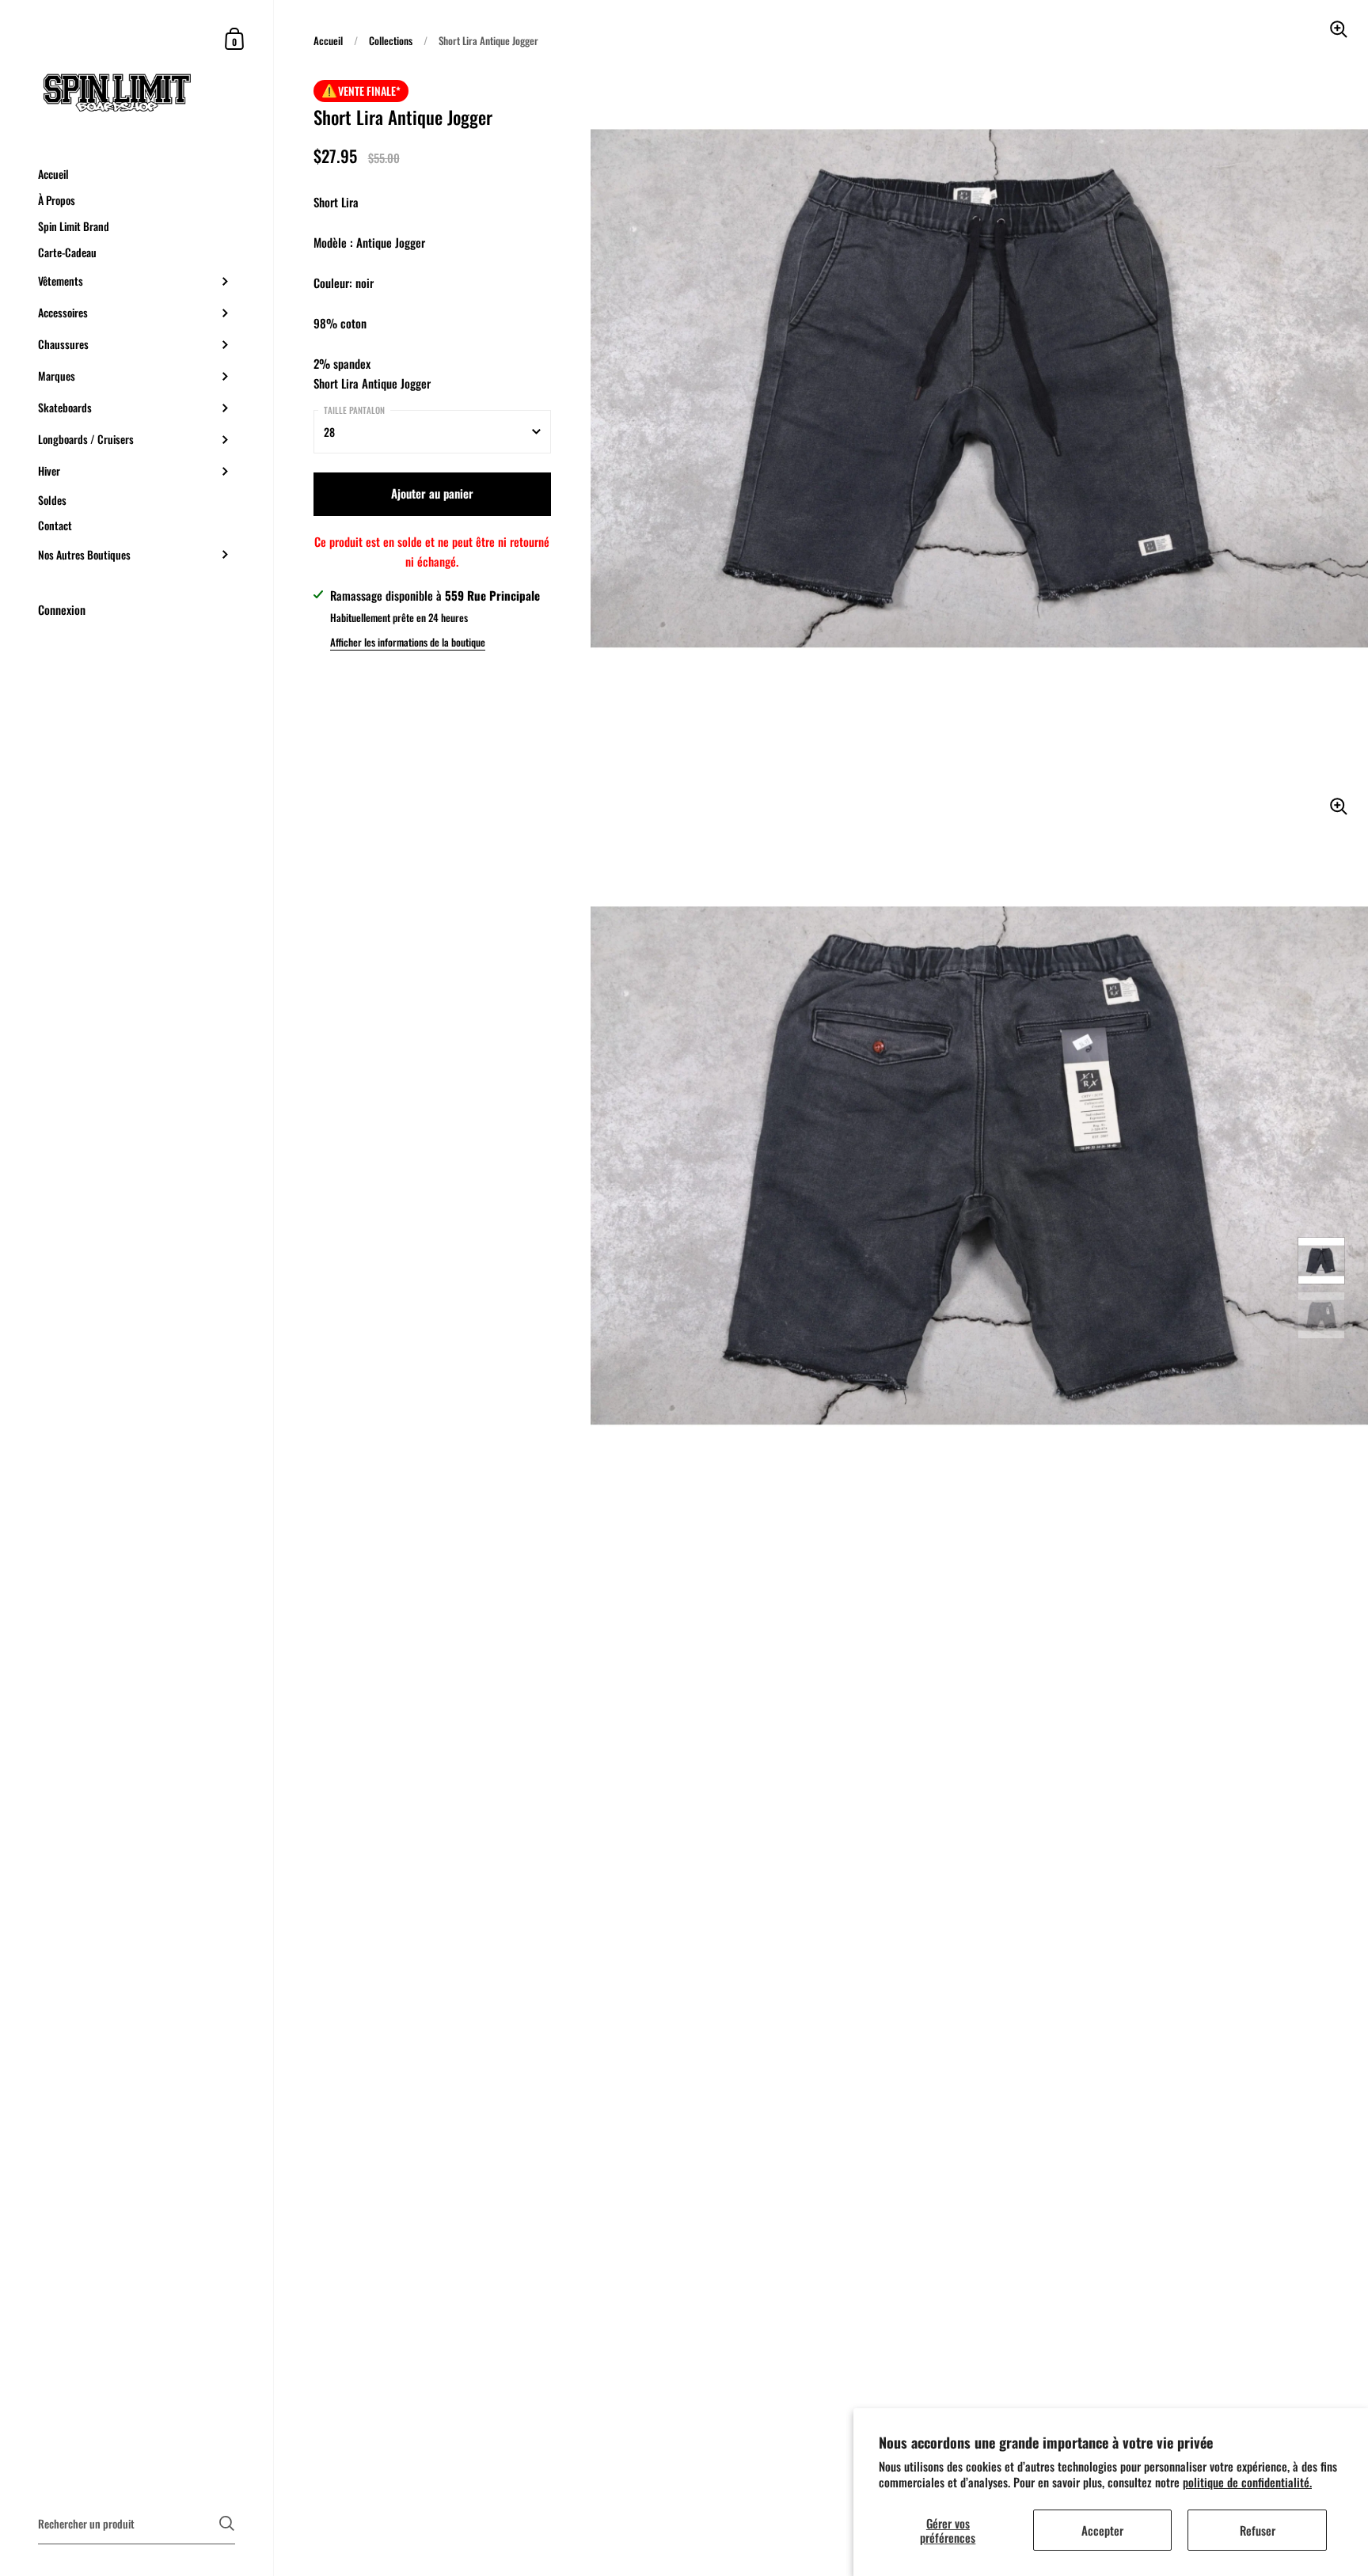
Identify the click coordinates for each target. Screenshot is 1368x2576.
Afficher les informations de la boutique (408, 642)
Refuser (1258, 2530)
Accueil (328, 40)
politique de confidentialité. (1247, 2482)
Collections (391, 40)
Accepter (1102, 2530)
